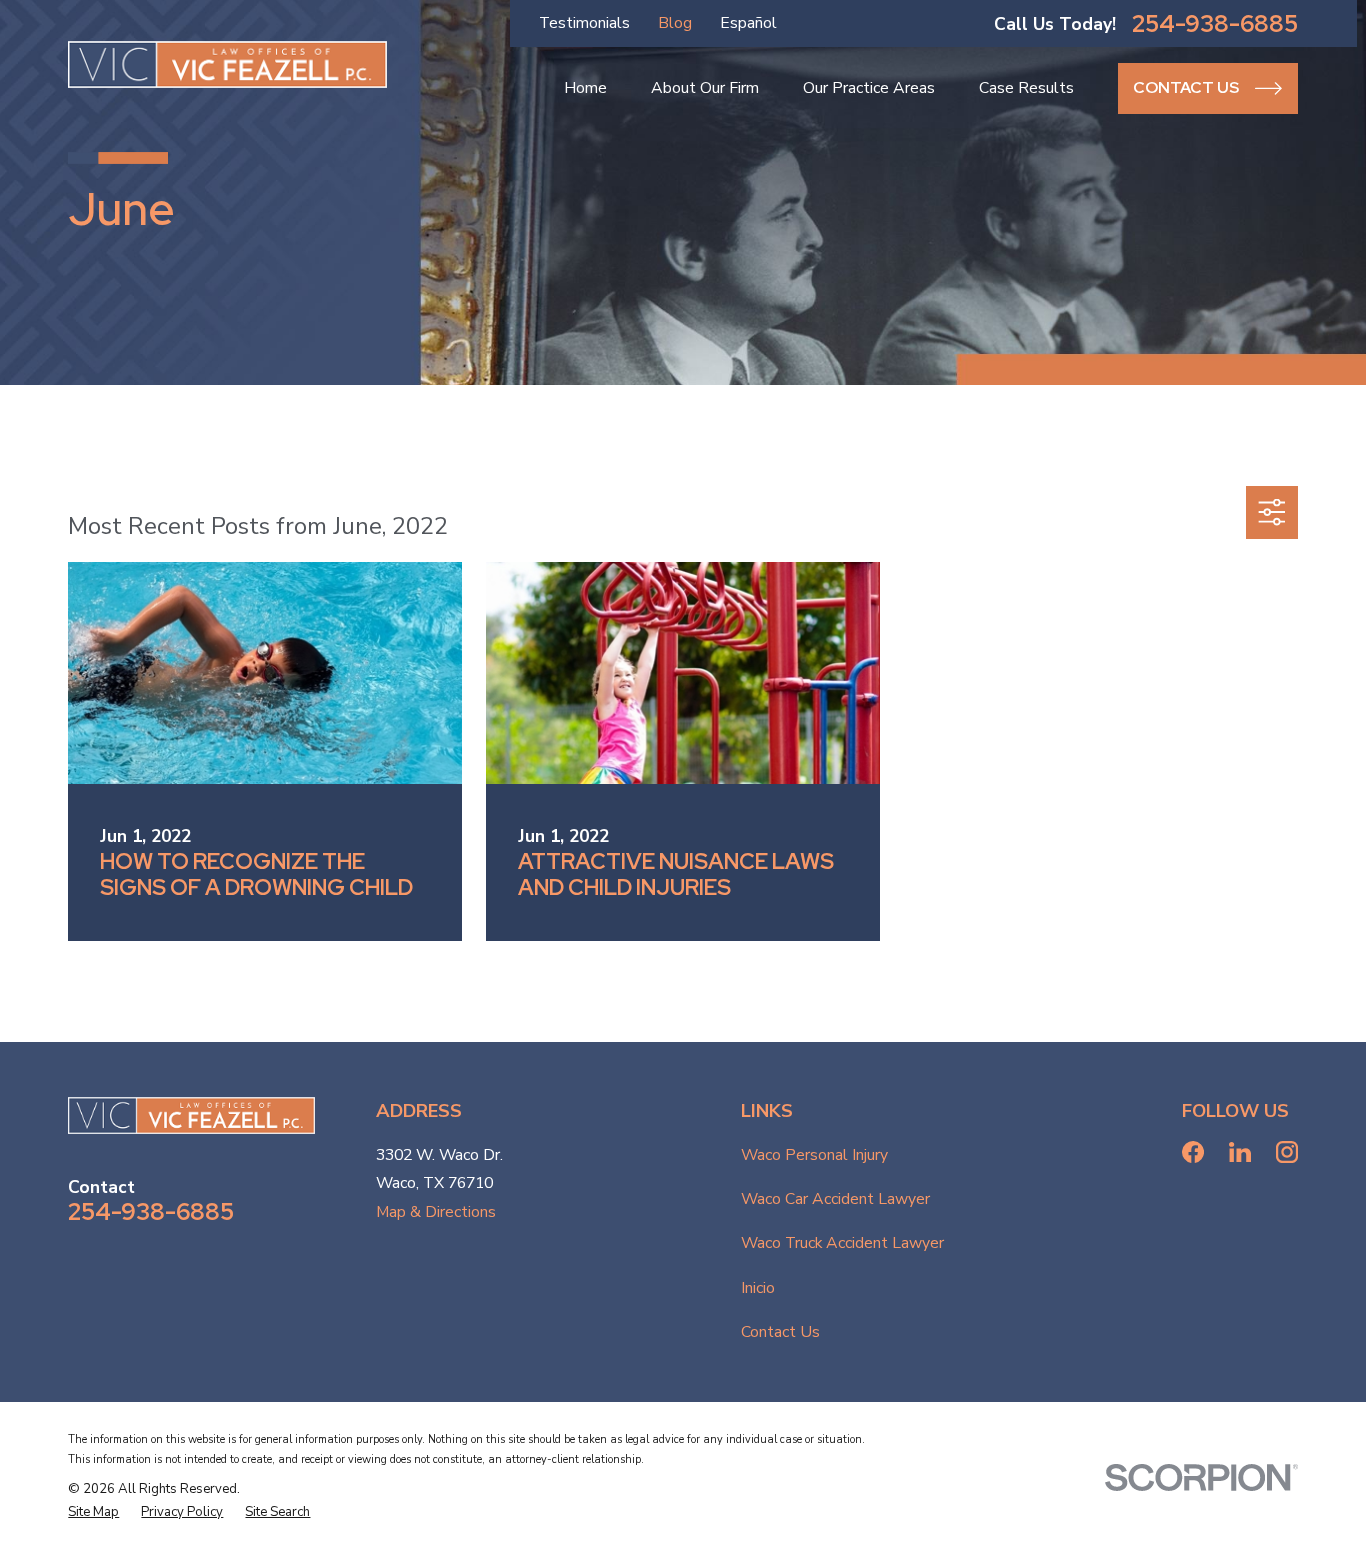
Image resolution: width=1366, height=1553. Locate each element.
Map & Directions (436, 1212)
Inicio (758, 1288)
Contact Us (780, 1332)
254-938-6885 (1215, 24)
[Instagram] (1287, 1152)
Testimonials (584, 23)
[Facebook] (1193, 1152)
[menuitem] (93, 1513)
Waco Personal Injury (814, 1155)
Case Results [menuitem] (1026, 88)
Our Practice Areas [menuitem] (869, 88)
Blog (675, 23)
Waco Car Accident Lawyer (835, 1199)
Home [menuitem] (585, 88)
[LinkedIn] (1240, 1152)
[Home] (227, 64)
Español (748, 23)
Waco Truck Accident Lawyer (842, 1243)
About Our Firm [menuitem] (705, 88)
